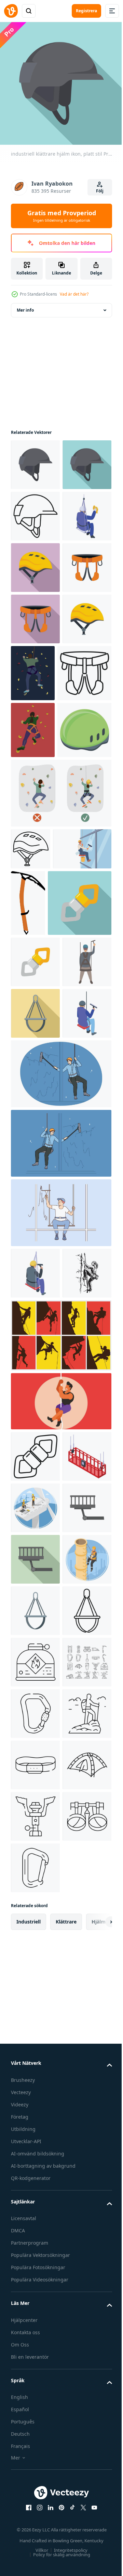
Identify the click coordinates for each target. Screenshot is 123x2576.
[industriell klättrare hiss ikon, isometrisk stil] (35, 1991)
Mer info (25, 305)
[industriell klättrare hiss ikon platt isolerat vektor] (35, 2094)
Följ (100, 191)
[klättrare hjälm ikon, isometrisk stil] (38, 993)
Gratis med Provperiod (62, 216)
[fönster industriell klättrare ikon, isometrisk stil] (35, 614)
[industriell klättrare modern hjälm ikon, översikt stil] (31, 1112)
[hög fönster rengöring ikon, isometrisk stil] (35, 1446)
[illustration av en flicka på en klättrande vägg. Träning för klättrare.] (33, 936)
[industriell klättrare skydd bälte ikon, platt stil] (35, 1394)
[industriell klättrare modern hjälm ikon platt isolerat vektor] (35, 820)
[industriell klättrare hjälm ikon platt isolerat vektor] (35, 460)
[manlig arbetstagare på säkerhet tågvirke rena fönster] (60, 1506)
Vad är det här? (74, 294)
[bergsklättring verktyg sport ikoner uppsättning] (35, 2403)
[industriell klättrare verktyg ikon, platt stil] (43, 1232)
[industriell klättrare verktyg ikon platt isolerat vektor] (35, 1291)
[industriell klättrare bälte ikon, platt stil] (35, 768)
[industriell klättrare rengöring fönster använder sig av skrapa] (35, 1343)
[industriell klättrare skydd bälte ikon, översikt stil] (35, 2300)
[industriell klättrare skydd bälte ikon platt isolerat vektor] (35, 2249)
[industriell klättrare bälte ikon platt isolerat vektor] (35, 717)
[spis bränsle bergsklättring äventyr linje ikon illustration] (35, 2351)
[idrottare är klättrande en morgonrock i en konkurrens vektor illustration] (60, 1885)
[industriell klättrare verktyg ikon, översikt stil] (35, 1940)
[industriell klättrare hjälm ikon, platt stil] (35, 511)
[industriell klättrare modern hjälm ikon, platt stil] (35, 665)
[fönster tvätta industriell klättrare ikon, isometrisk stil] (35, 1705)
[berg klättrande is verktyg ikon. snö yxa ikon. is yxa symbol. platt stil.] (89, 1166)
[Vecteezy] (11, 11)
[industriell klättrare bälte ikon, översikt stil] (38, 879)
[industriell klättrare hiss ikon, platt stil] (35, 2146)
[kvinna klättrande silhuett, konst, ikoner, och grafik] (35, 1757)
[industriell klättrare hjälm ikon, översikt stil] (35, 562)
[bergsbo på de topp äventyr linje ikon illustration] (35, 2506)
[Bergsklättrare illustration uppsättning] (60, 1819)
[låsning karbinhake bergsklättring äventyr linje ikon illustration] (35, 2454)
